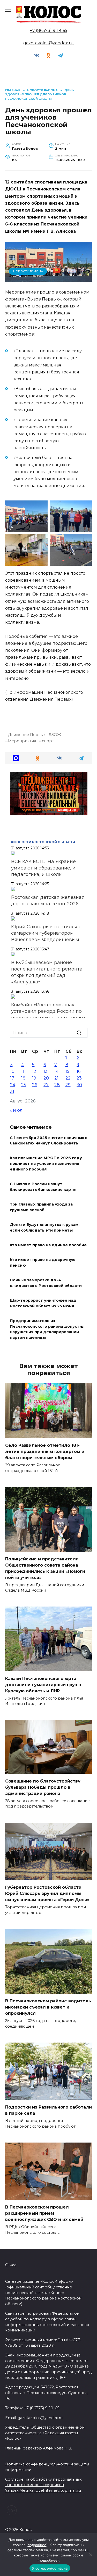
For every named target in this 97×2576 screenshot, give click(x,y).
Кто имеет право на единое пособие (48, 1245)
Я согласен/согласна (50, 2568)
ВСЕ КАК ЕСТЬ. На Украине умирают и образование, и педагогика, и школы (43, 868)
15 (67, 1071)
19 (34, 1078)
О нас (11, 2265)
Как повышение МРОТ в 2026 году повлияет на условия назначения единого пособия (46, 1164)
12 (34, 1071)
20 (46, 1078)
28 (57, 1085)
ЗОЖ (56, 735)
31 (12, 1092)
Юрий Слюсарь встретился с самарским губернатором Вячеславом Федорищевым (46, 933)
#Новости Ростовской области (43, 842)
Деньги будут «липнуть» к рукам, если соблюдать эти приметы (45, 1227)
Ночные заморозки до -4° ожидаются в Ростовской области (46, 1283)
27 (46, 1085)
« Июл (16, 1110)
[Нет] (91, 2555)
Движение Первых (27, 735)
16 (79, 1071)
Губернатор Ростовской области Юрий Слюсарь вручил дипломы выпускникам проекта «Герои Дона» (47, 1893)
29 (68, 1085)
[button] (16, 758)
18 (23, 1078)
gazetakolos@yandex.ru (48, 43)
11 (23, 1071)
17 (12, 1078)
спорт (48, 741)
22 (68, 1078)
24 (13, 1085)
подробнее (37, 2545)
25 (24, 1085)
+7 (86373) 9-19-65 (49, 31)
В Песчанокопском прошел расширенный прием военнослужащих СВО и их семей (44, 2213)
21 (56, 1078)
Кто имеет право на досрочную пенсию (43, 1263)
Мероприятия (22, 741)
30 (79, 1085)
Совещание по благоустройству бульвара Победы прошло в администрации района (43, 1787)
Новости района (28, 271)
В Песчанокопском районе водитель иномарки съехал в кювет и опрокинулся (48, 2007)
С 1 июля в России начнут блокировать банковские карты (43, 1187)
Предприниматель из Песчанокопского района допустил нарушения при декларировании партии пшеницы (47, 1329)
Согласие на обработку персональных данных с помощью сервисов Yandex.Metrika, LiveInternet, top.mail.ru (43, 2485)
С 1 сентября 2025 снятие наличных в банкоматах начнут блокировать (49, 1141)
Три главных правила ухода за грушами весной (41, 1207)
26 (35, 1085)
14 (56, 1071)
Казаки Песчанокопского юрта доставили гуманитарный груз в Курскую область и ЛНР (43, 1684)
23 (79, 1078)
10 (12, 1071)
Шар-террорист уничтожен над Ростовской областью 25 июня (43, 1303)
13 (46, 1071)
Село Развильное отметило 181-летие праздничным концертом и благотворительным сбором (45, 1452)
